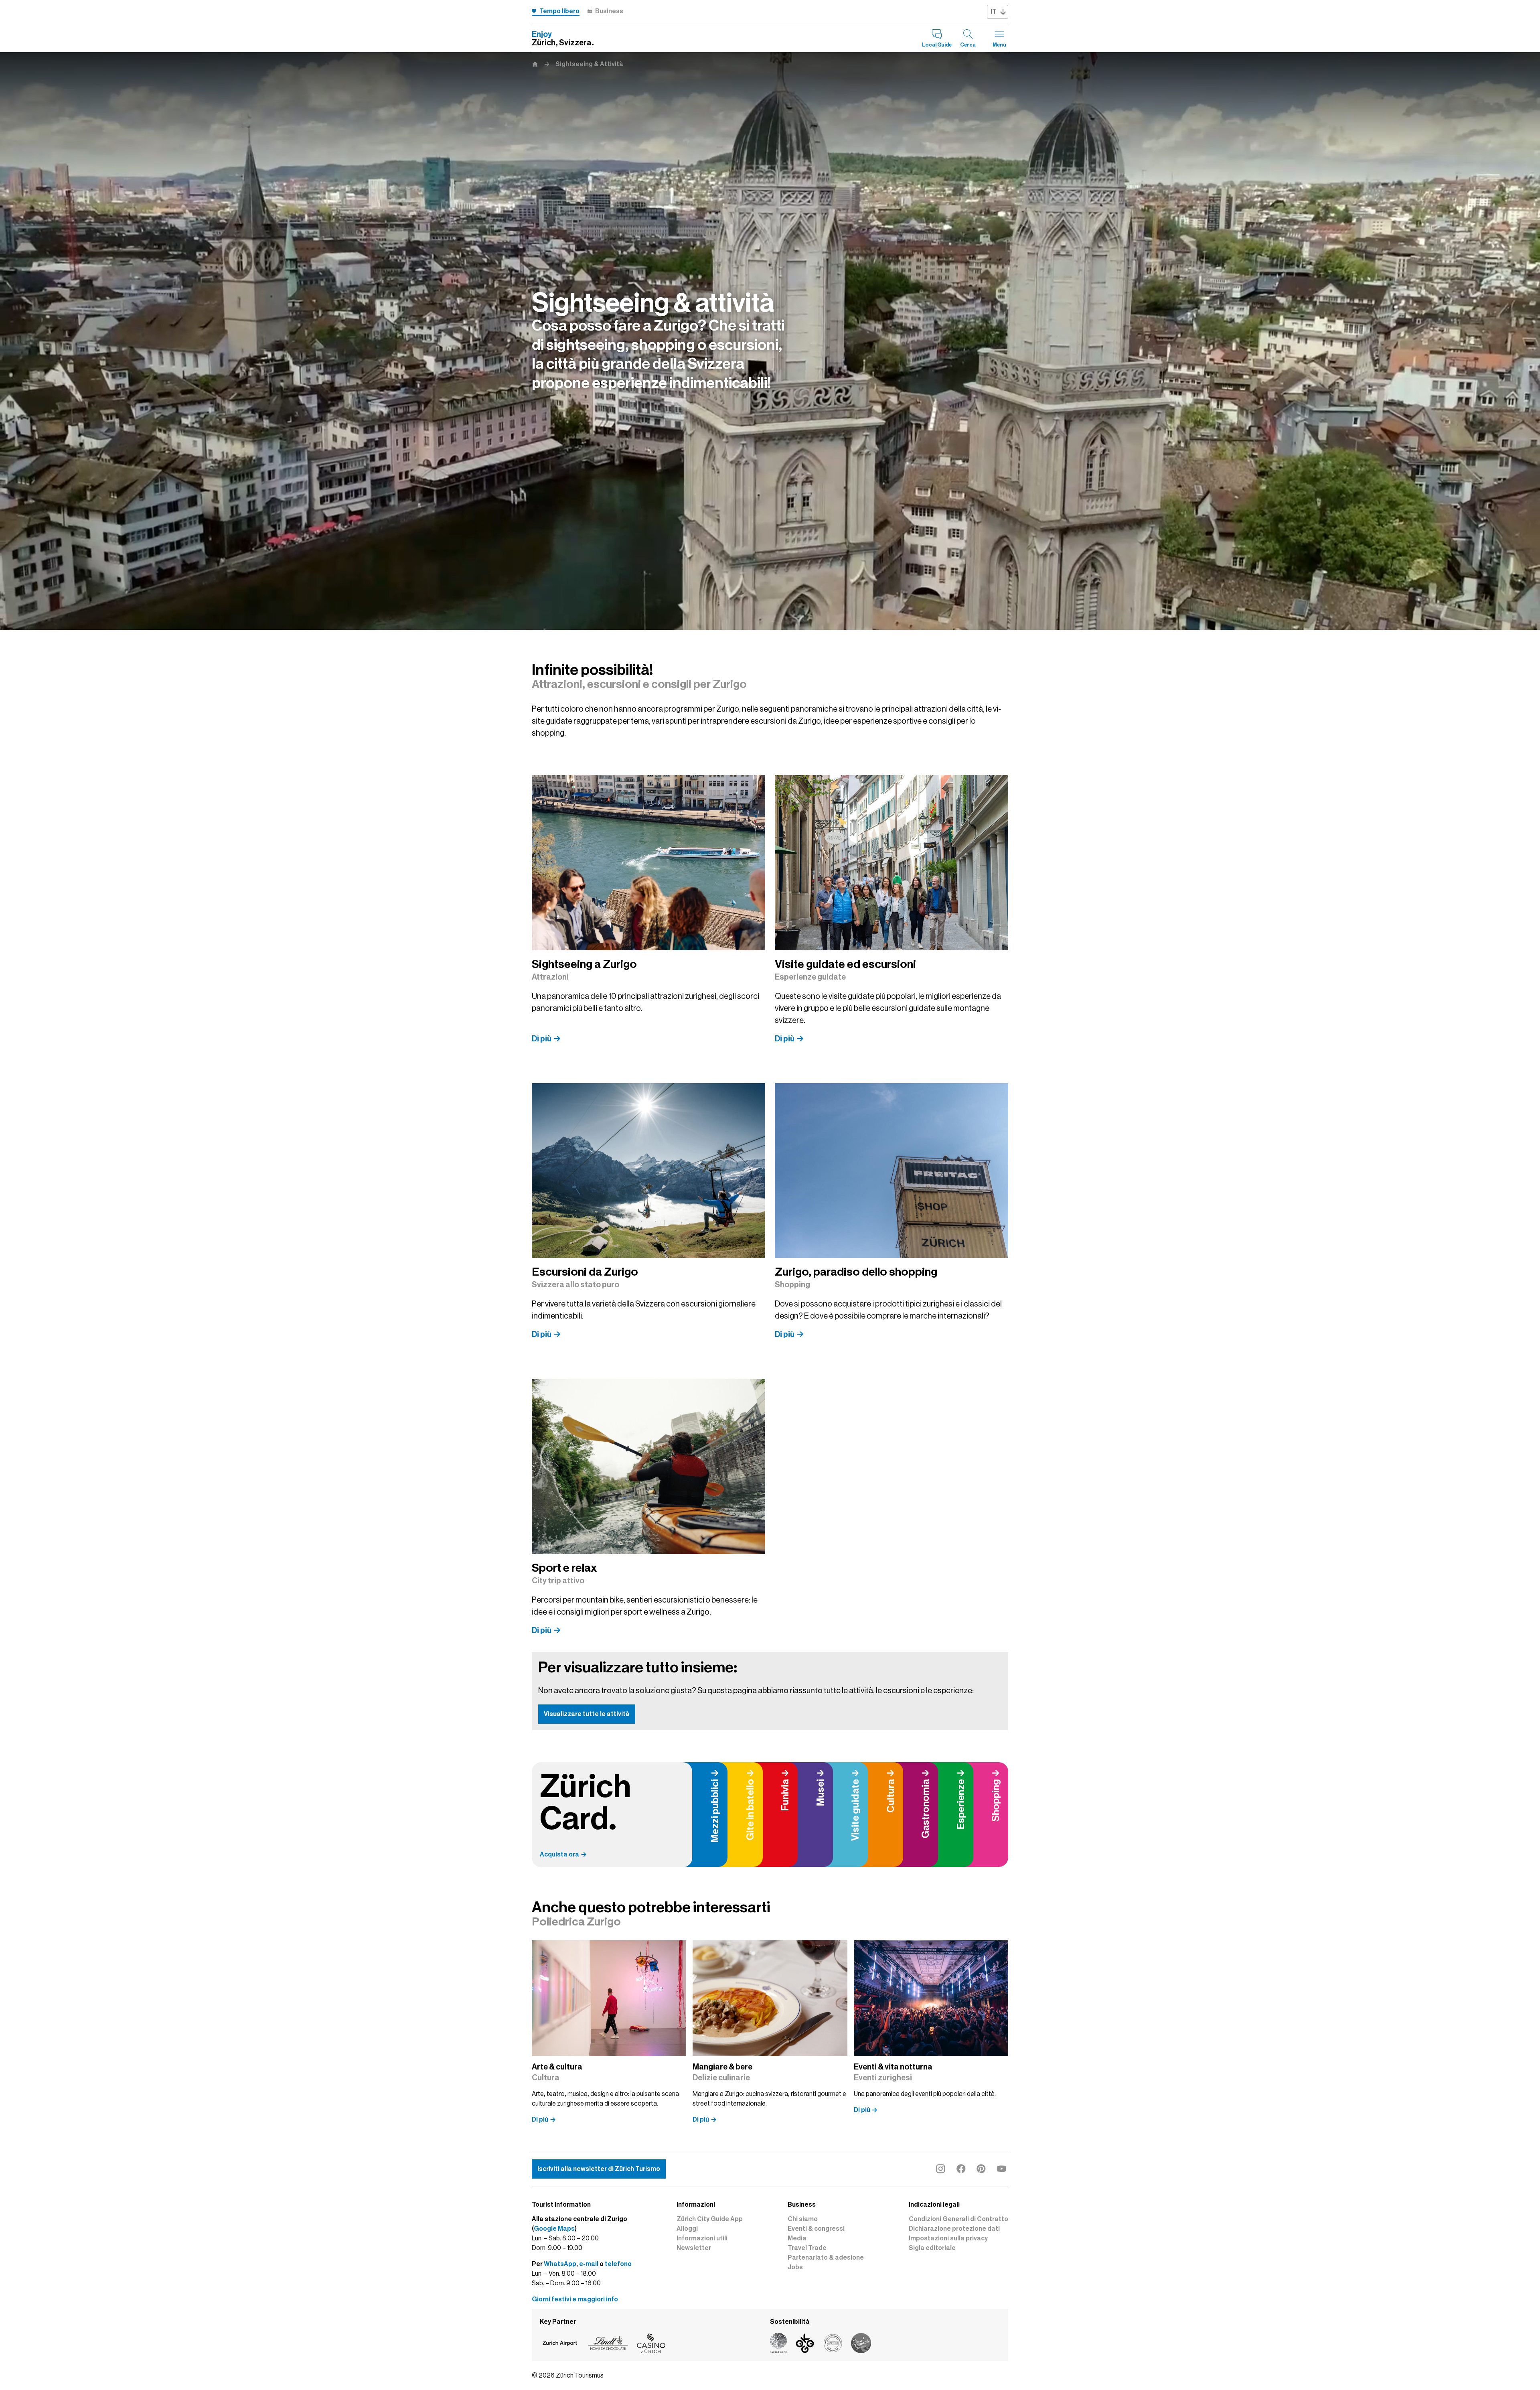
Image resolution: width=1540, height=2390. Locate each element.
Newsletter (694, 2248)
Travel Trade (807, 2248)
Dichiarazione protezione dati (954, 2229)
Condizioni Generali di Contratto (958, 2219)
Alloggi (687, 2229)
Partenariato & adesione (826, 2258)
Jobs (795, 2267)
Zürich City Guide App (710, 2219)
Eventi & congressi (816, 2229)
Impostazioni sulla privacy (948, 2238)
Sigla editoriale (932, 2248)
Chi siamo (803, 2219)
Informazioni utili (702, 2238)
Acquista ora (559, 1854)
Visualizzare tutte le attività (587, 1714)
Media (797, 2238)
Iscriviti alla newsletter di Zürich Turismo (599, 2169)
